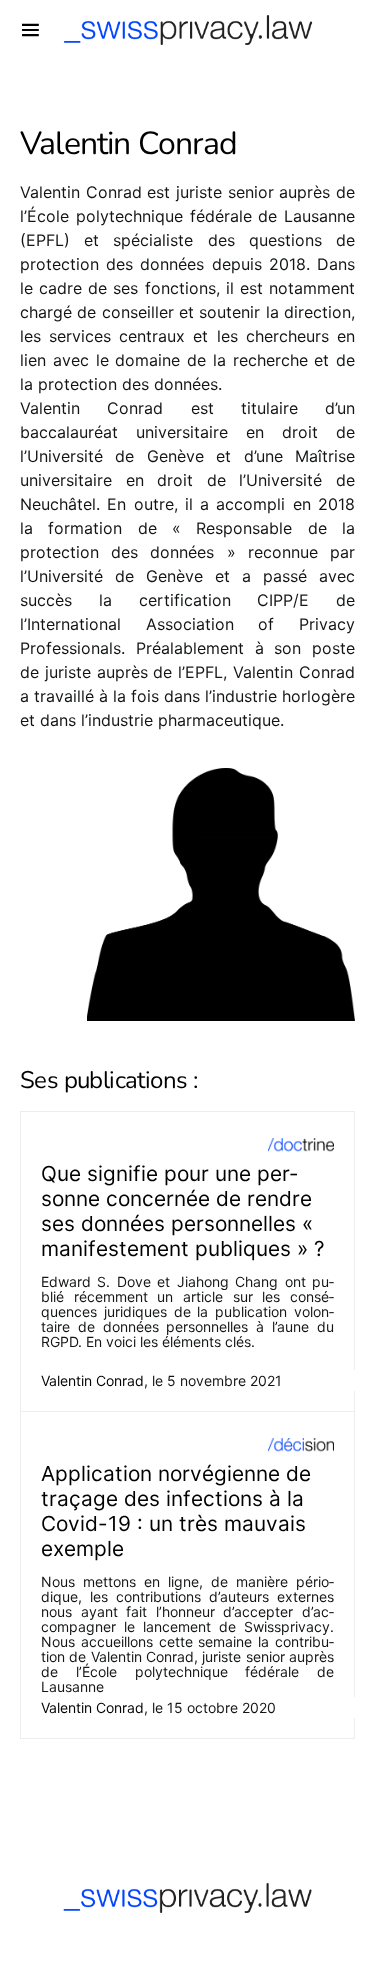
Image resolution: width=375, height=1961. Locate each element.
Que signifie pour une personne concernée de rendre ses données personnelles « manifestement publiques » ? (183, 1211)
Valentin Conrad (92, 1380)
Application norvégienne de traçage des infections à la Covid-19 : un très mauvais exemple (176, 1511)
